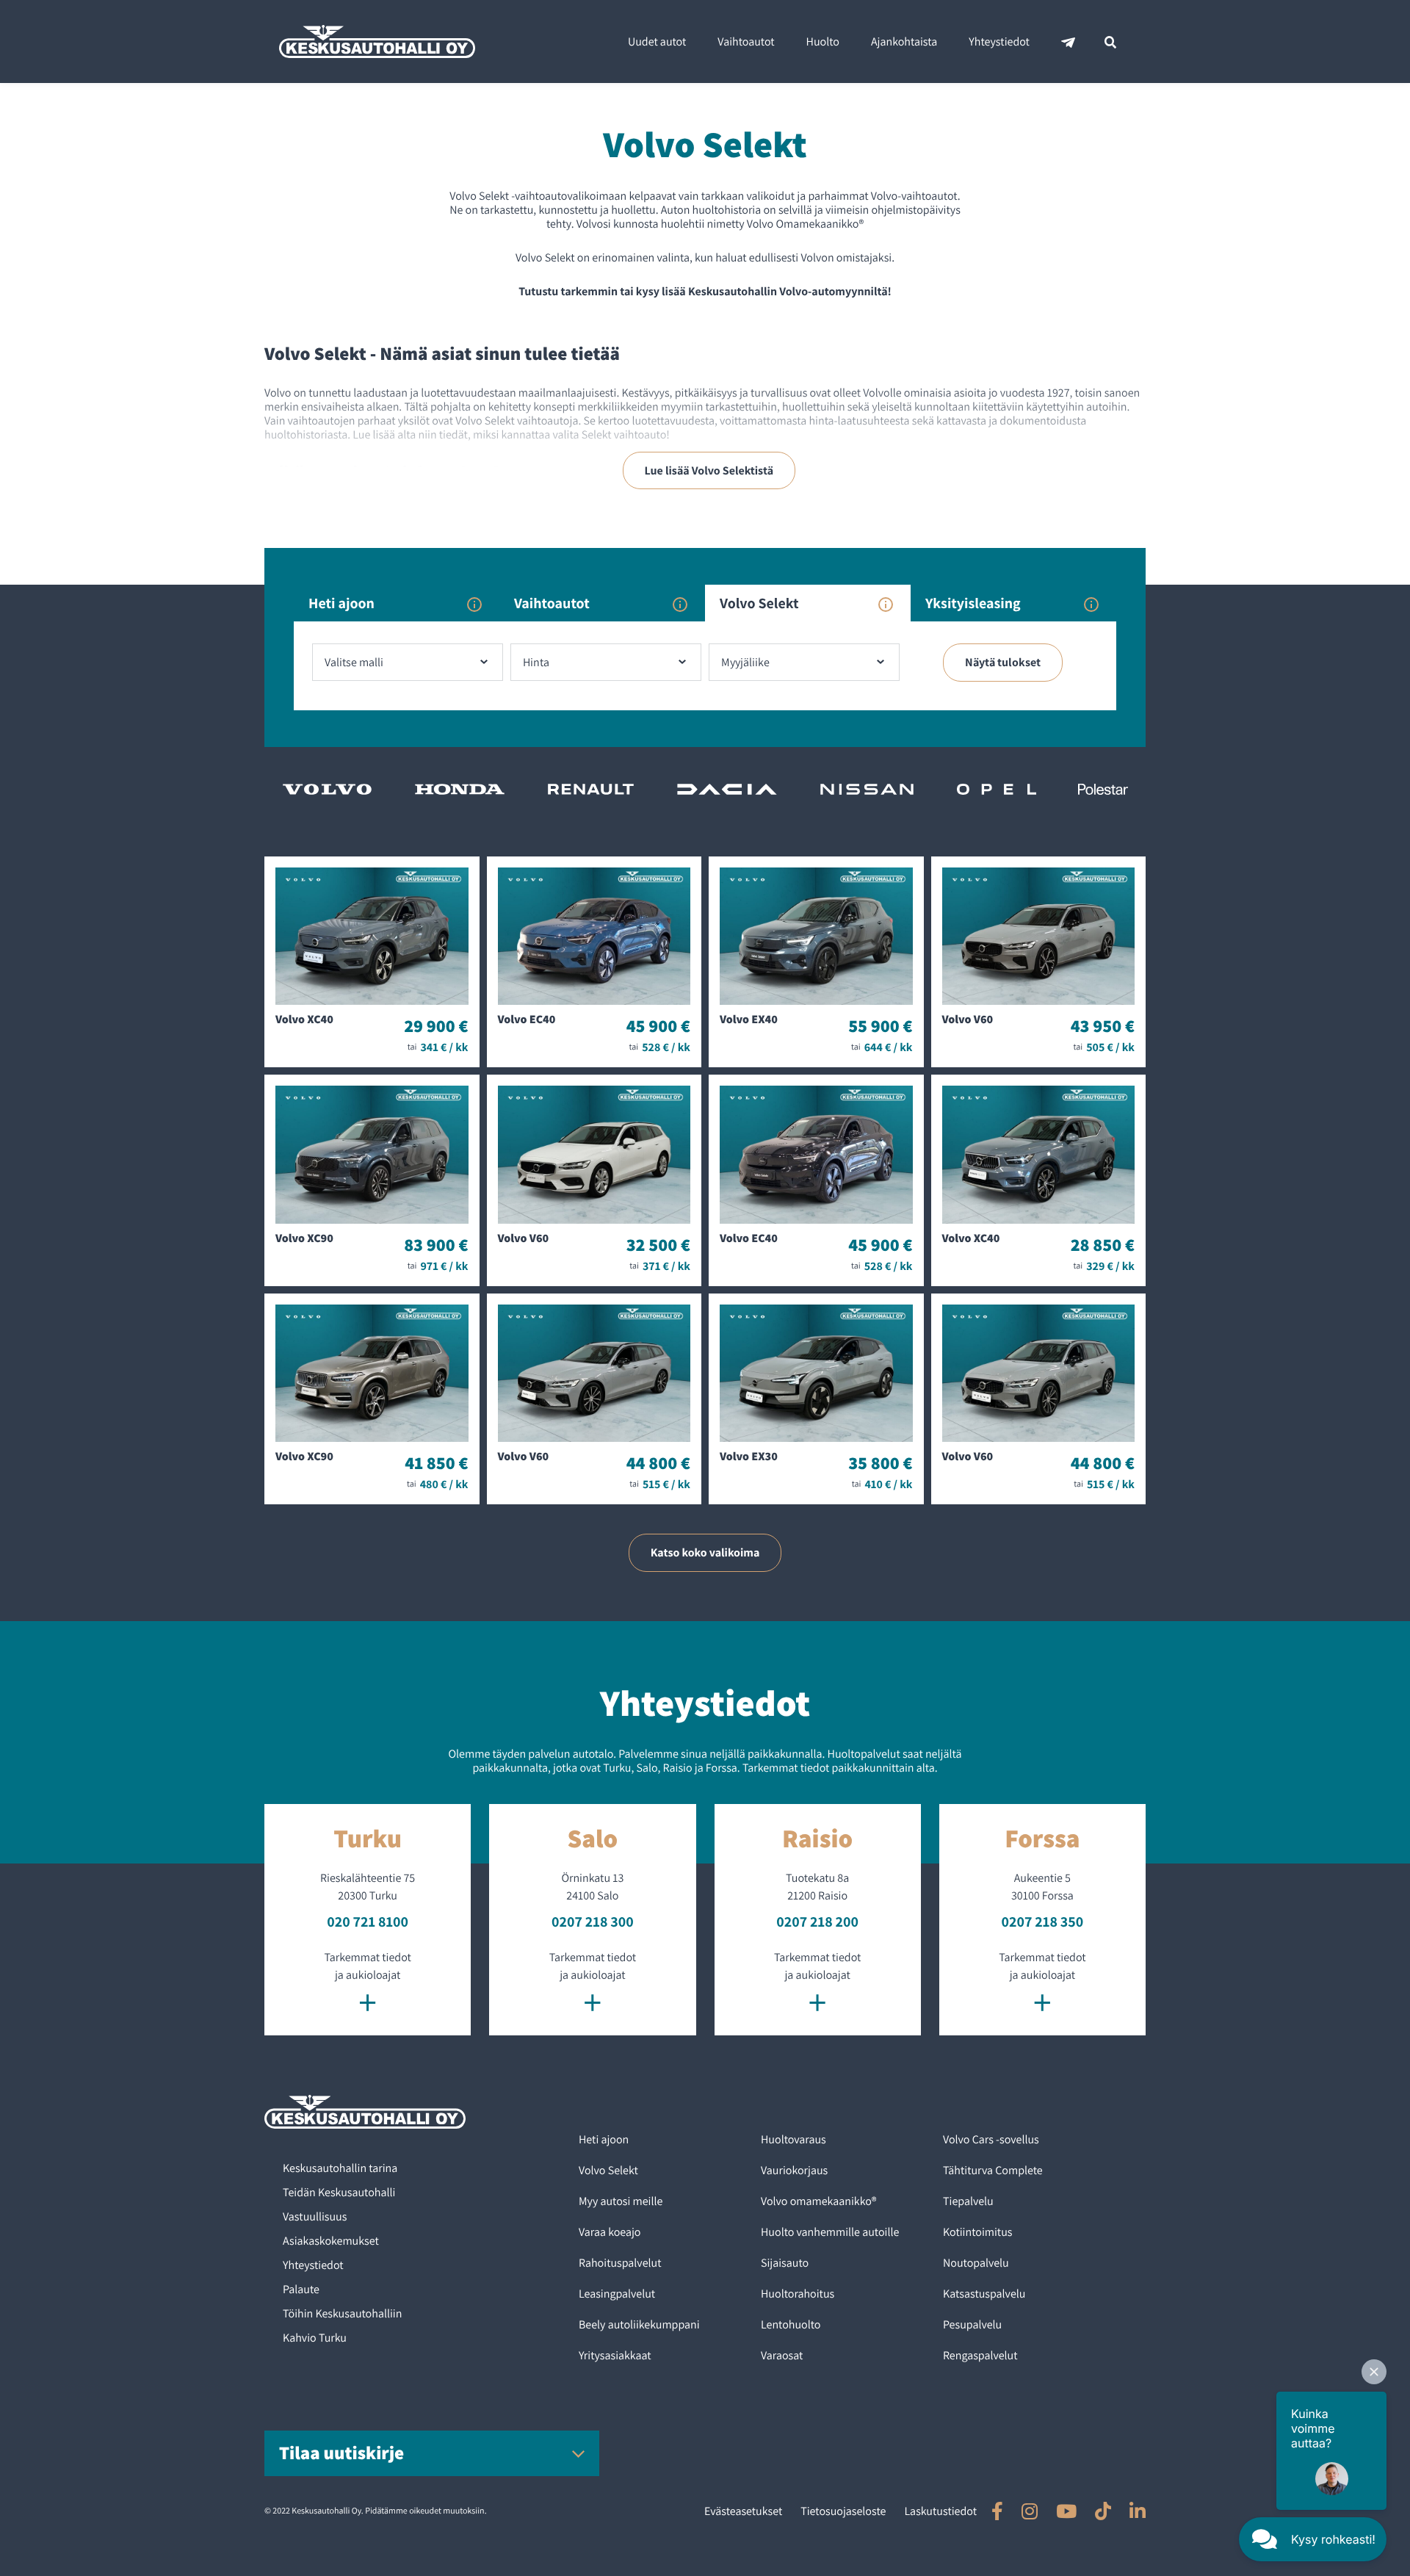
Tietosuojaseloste (843, 2511)
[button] (1374, 2372)
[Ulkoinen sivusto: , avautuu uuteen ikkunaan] (997, 2511)
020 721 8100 (368, 1922)
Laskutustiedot (940, 2511)
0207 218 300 (593, 1922)
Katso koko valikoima (705, 1552)
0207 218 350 (1043, 1922)
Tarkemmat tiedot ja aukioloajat (367, 1985)
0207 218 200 (817, 1922)
